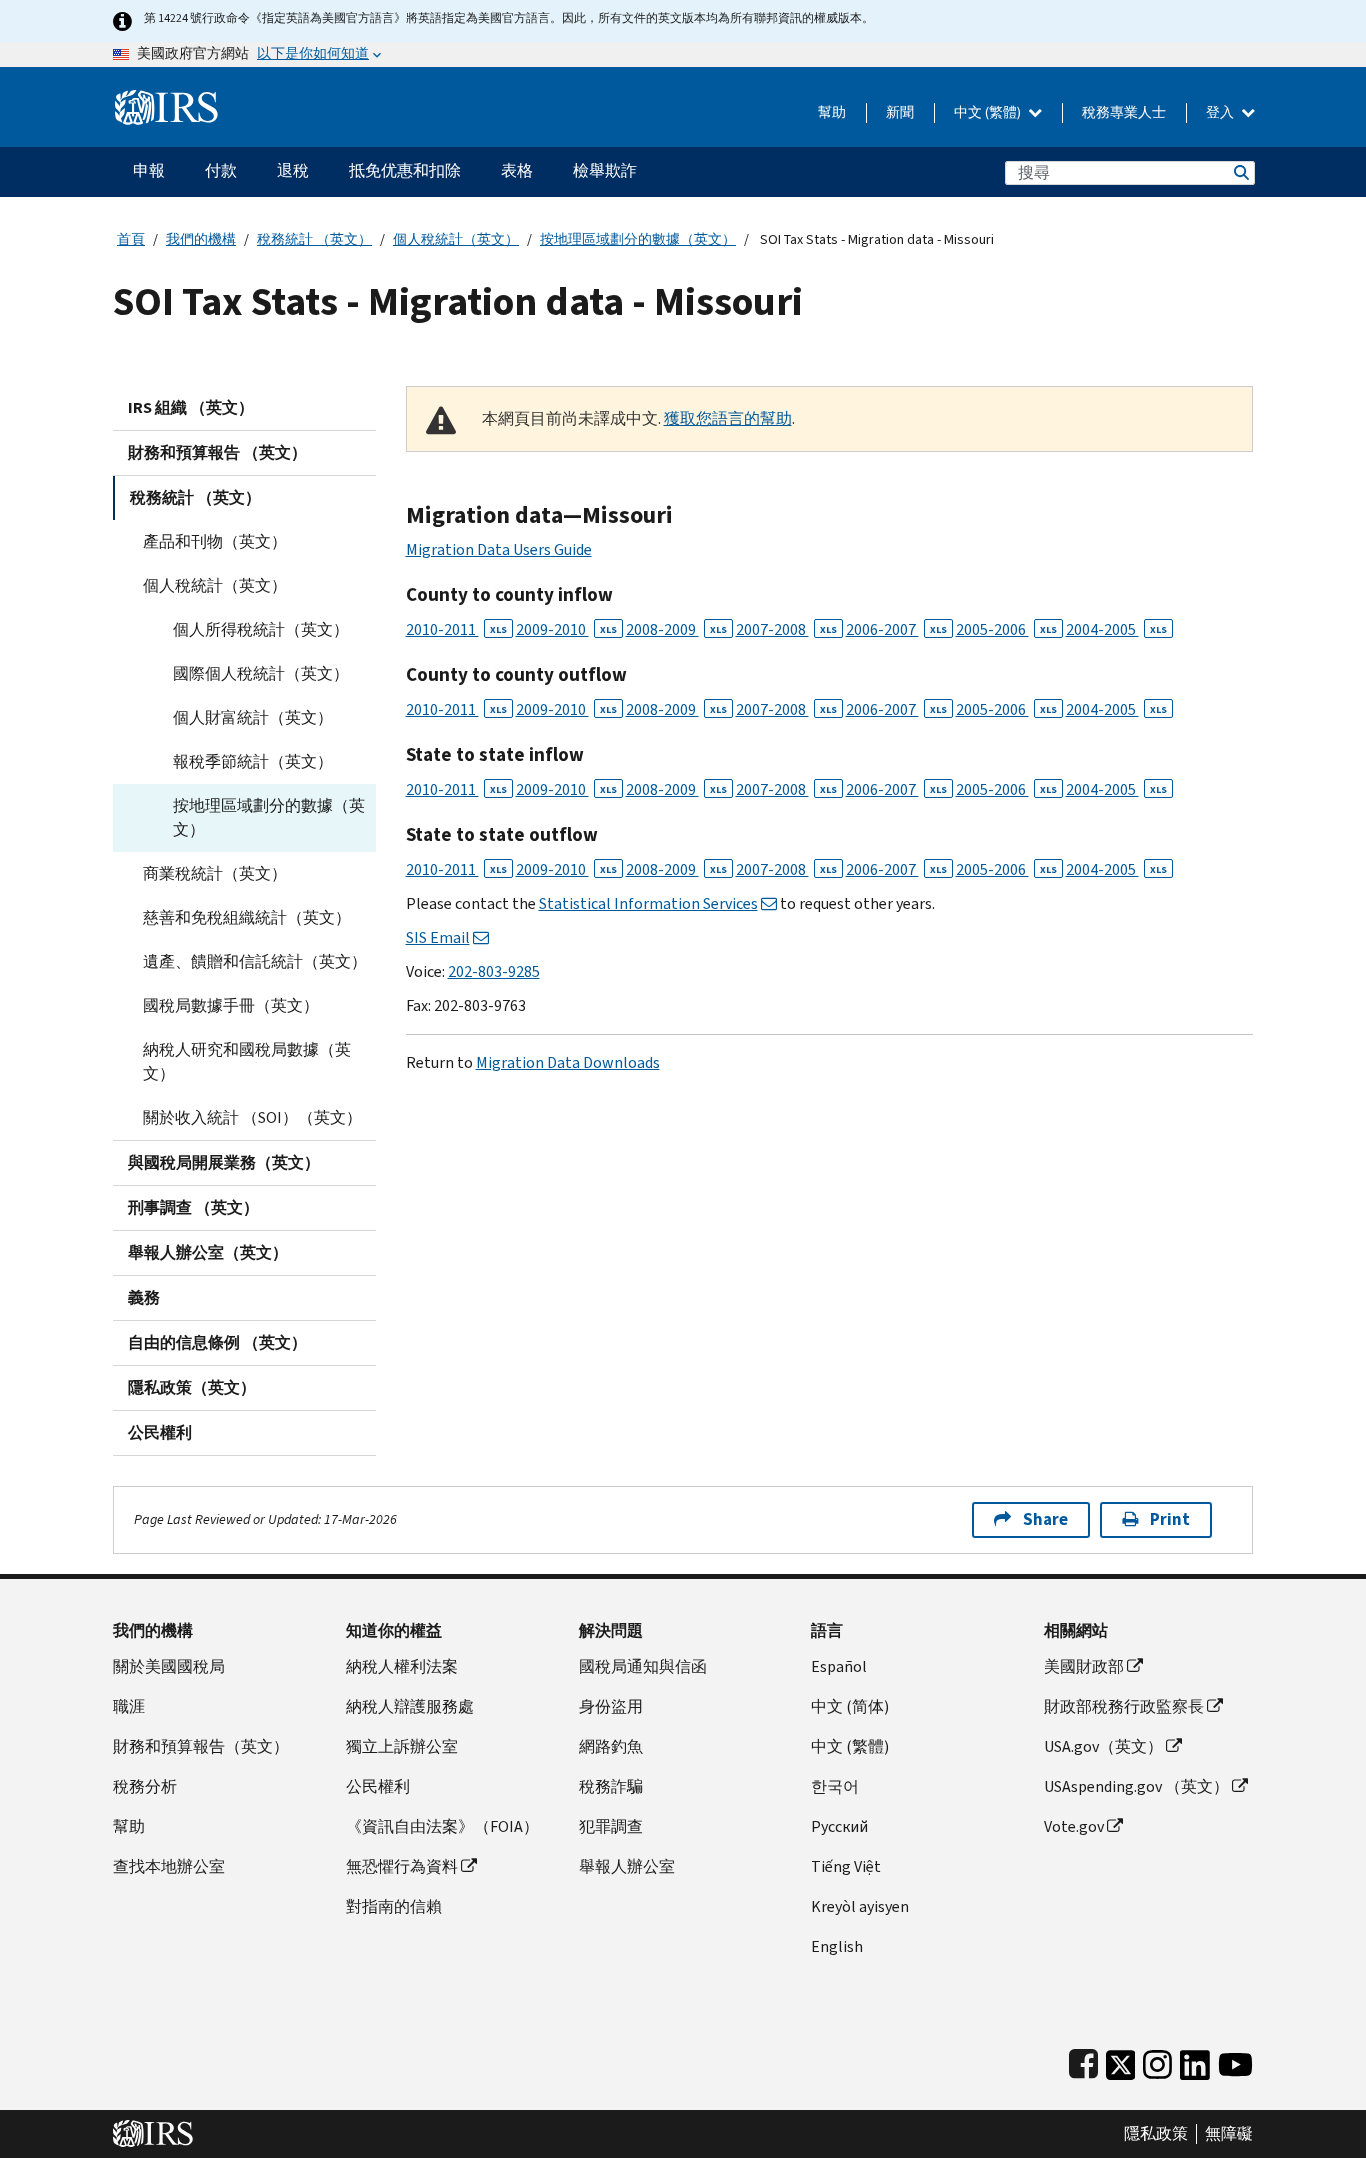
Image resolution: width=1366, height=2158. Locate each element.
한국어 (835, 1786)
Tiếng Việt (846, 1866)
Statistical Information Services (648, 903)
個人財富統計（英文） (253, 717)
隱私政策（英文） (192, 1387)
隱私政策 (1156, 2134)
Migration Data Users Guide (499, 549)
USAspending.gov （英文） (1136, 1786)
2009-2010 (566, 629)
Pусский (839, 1826)
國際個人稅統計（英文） (261, 673)
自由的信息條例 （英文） (217, 1342)
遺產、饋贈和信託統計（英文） (255, 961)
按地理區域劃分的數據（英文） (638, 239)
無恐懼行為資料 (402, 1866)
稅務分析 (145, 1786)
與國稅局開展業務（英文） (224, 1162)
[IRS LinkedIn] (1195, 2060)
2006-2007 (896, 629)
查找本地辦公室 (169, 1866)
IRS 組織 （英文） (191, 407)
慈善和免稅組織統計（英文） (247, 917)
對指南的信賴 (394, 1906)
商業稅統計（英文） (215, 873)
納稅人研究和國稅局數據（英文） (247, 1061)
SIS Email (438, 937)
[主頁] (166, 99)
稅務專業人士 (1124, 112)
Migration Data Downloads (568, 1062)
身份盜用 (611, 1706)
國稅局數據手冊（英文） (231, 1005)
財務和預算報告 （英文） (217, 452)
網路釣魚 (611, 1746)
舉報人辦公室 (627, 1866)
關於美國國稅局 (169, 1666)
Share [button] (1045, 1519)
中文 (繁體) (989, 112)
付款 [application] (221, 170)
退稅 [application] (293, 170)
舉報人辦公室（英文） (208, 1252)
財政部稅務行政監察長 (1124, 1706)
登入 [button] (1221, 112)
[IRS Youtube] (1235, 2060)
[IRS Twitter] (1121, 2060)
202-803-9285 (494, 971)
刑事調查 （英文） (193, 1207)
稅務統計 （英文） (314, 239)
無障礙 (1229, 2134)
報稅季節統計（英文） (253, 761)
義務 (144, 1297)
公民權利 (160, 1432)
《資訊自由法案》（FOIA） (442, 1826)
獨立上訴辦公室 (402, 1746)
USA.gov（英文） (1103, 1746)
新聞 (900, 112)
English (837, 1946)
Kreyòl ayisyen (860, 1906)
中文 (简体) (850, 1706)
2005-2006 (1006, 629)
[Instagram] (1157, 2060)
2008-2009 (676, 629)
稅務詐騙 (611, 1786)
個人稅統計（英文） (456, 239)
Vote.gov (1074, 1826)
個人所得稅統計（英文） (261, 629)
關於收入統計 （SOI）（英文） (252, 1117)
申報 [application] (149, 170)
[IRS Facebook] (1083, 2060)
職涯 (129, 1706)
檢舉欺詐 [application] (605, 170)
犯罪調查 (611, 1826)
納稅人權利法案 (402, 1666)
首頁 (131, 239)
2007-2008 (786, 629)
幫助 (832, 112)
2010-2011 (456, 629)
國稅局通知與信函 (643, 1666)
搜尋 (1240, 172)
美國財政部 (1084, 1666)
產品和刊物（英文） (215, 541)
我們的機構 (201, 239)
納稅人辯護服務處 (410, 1706)
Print (1170, 1519)
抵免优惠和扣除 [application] (405, 170)
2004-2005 (1116, 629)
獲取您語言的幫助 (728, 418)
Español (839, 1666)
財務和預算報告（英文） (201, 1746)
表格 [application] (517, 170)
